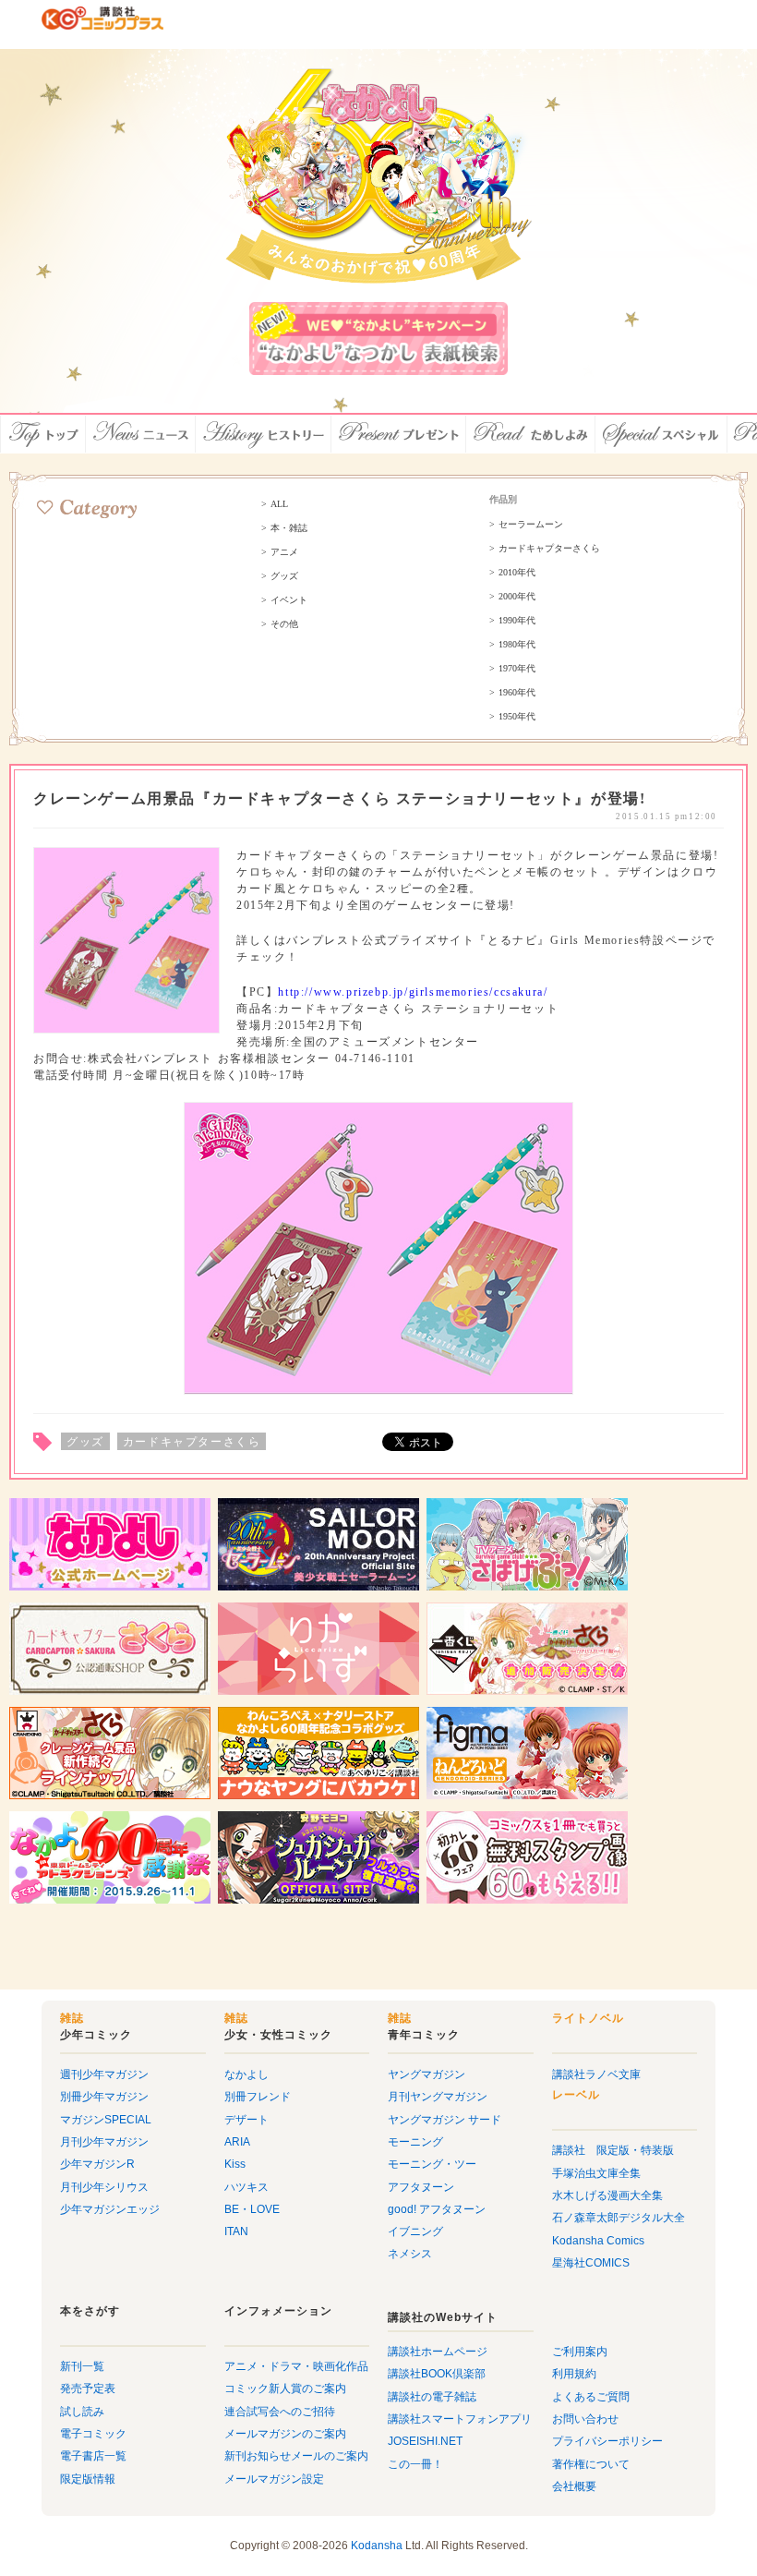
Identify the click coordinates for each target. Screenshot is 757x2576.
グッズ (284, 576)
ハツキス (246, 2187)
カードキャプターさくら (549, 549)
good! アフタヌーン (437, 2209)
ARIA (237, 2142)
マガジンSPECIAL (106, 2120)
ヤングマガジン (427, 2074)
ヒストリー (264, 434)
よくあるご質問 (591, 2397)
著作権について (591, 2464)
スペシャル (661, 434)
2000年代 (517, 597)
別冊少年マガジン (104, 2097)
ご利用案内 (580, 2352)
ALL (279, 504)
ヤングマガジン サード (445, 2120)
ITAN (236, 2231)
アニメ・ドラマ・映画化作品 (296, 2366)
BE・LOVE (252, 2209)
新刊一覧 (82, 2366)
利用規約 (574, 2374)
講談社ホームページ (438, 2352)
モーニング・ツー (432, 2164)
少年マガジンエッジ (110, 2209)
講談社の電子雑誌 (432, 2397)
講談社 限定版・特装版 (613, 2150)
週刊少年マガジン (104, 2074)
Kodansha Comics (598, 2241)
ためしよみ (531, 434)
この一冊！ (415, 2464)
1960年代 (517, 693)
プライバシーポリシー (607, 2441)
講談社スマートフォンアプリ (460, 2419)
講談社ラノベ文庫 (596, 2074)
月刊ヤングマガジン (438, 2097)
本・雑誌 (289, 528)
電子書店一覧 (93, 2456)
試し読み (82, 2412)
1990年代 (517, 621)
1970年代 (517, 669)
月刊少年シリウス (104, 2187)
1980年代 (517, 645)
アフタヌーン (421, 2187)
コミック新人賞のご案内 (285, 2389)
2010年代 (517, 573)
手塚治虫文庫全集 (596, 2173)
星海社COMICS (591, 2263)
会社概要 (574, 2486)
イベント (289, 600)
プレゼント (399, 434)
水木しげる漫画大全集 (607, 2195)
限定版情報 (88, 2479)
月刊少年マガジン (104, 2142)
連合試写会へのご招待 (280, 2412)
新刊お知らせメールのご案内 (296, 2456)
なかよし (246, 2074)
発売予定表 (88, 2389)
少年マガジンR (97, 2164)
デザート (246, 2120)
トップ (43, 434)
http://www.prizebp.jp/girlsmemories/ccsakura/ (413, 992)
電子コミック (93, 2434)
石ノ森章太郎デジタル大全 (619, 2218)
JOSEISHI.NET (425, 2441)
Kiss (235, 2164)
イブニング (415, 2231)
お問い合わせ (585, 2419)
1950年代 (517, 717)
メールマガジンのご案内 (285, 2434)
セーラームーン (531, 525)
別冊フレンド (258, 2097)
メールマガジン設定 (274, 2479)
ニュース (141, 434)
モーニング (415, 2142)
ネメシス (410, 2254)
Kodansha (377, 2546)
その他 (284, 624)
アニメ (284, 552)
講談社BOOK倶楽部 (437, 2374)
